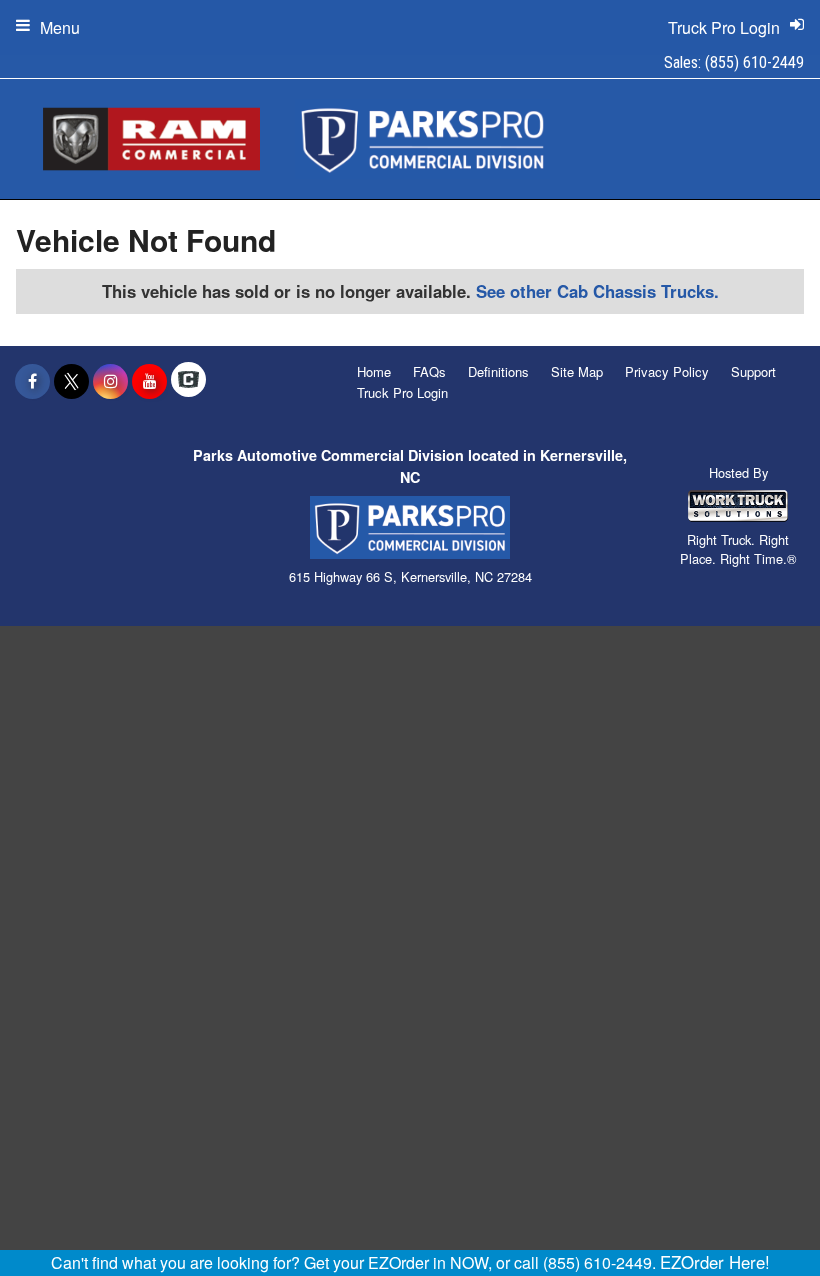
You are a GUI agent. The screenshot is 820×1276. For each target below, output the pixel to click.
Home (374, 371)
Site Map (577, 371)
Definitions (498, 371)
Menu (60, 27)
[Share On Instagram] (110, 381)
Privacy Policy (667, 371)
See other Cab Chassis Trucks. (597, 291)
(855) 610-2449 (754, 62)
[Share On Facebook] (32, 381)
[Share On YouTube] (149, 381)
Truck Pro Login (402, 392)
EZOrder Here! (715, 1262)
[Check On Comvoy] (188, 381)
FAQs (429, 371)
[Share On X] (71, 381)
